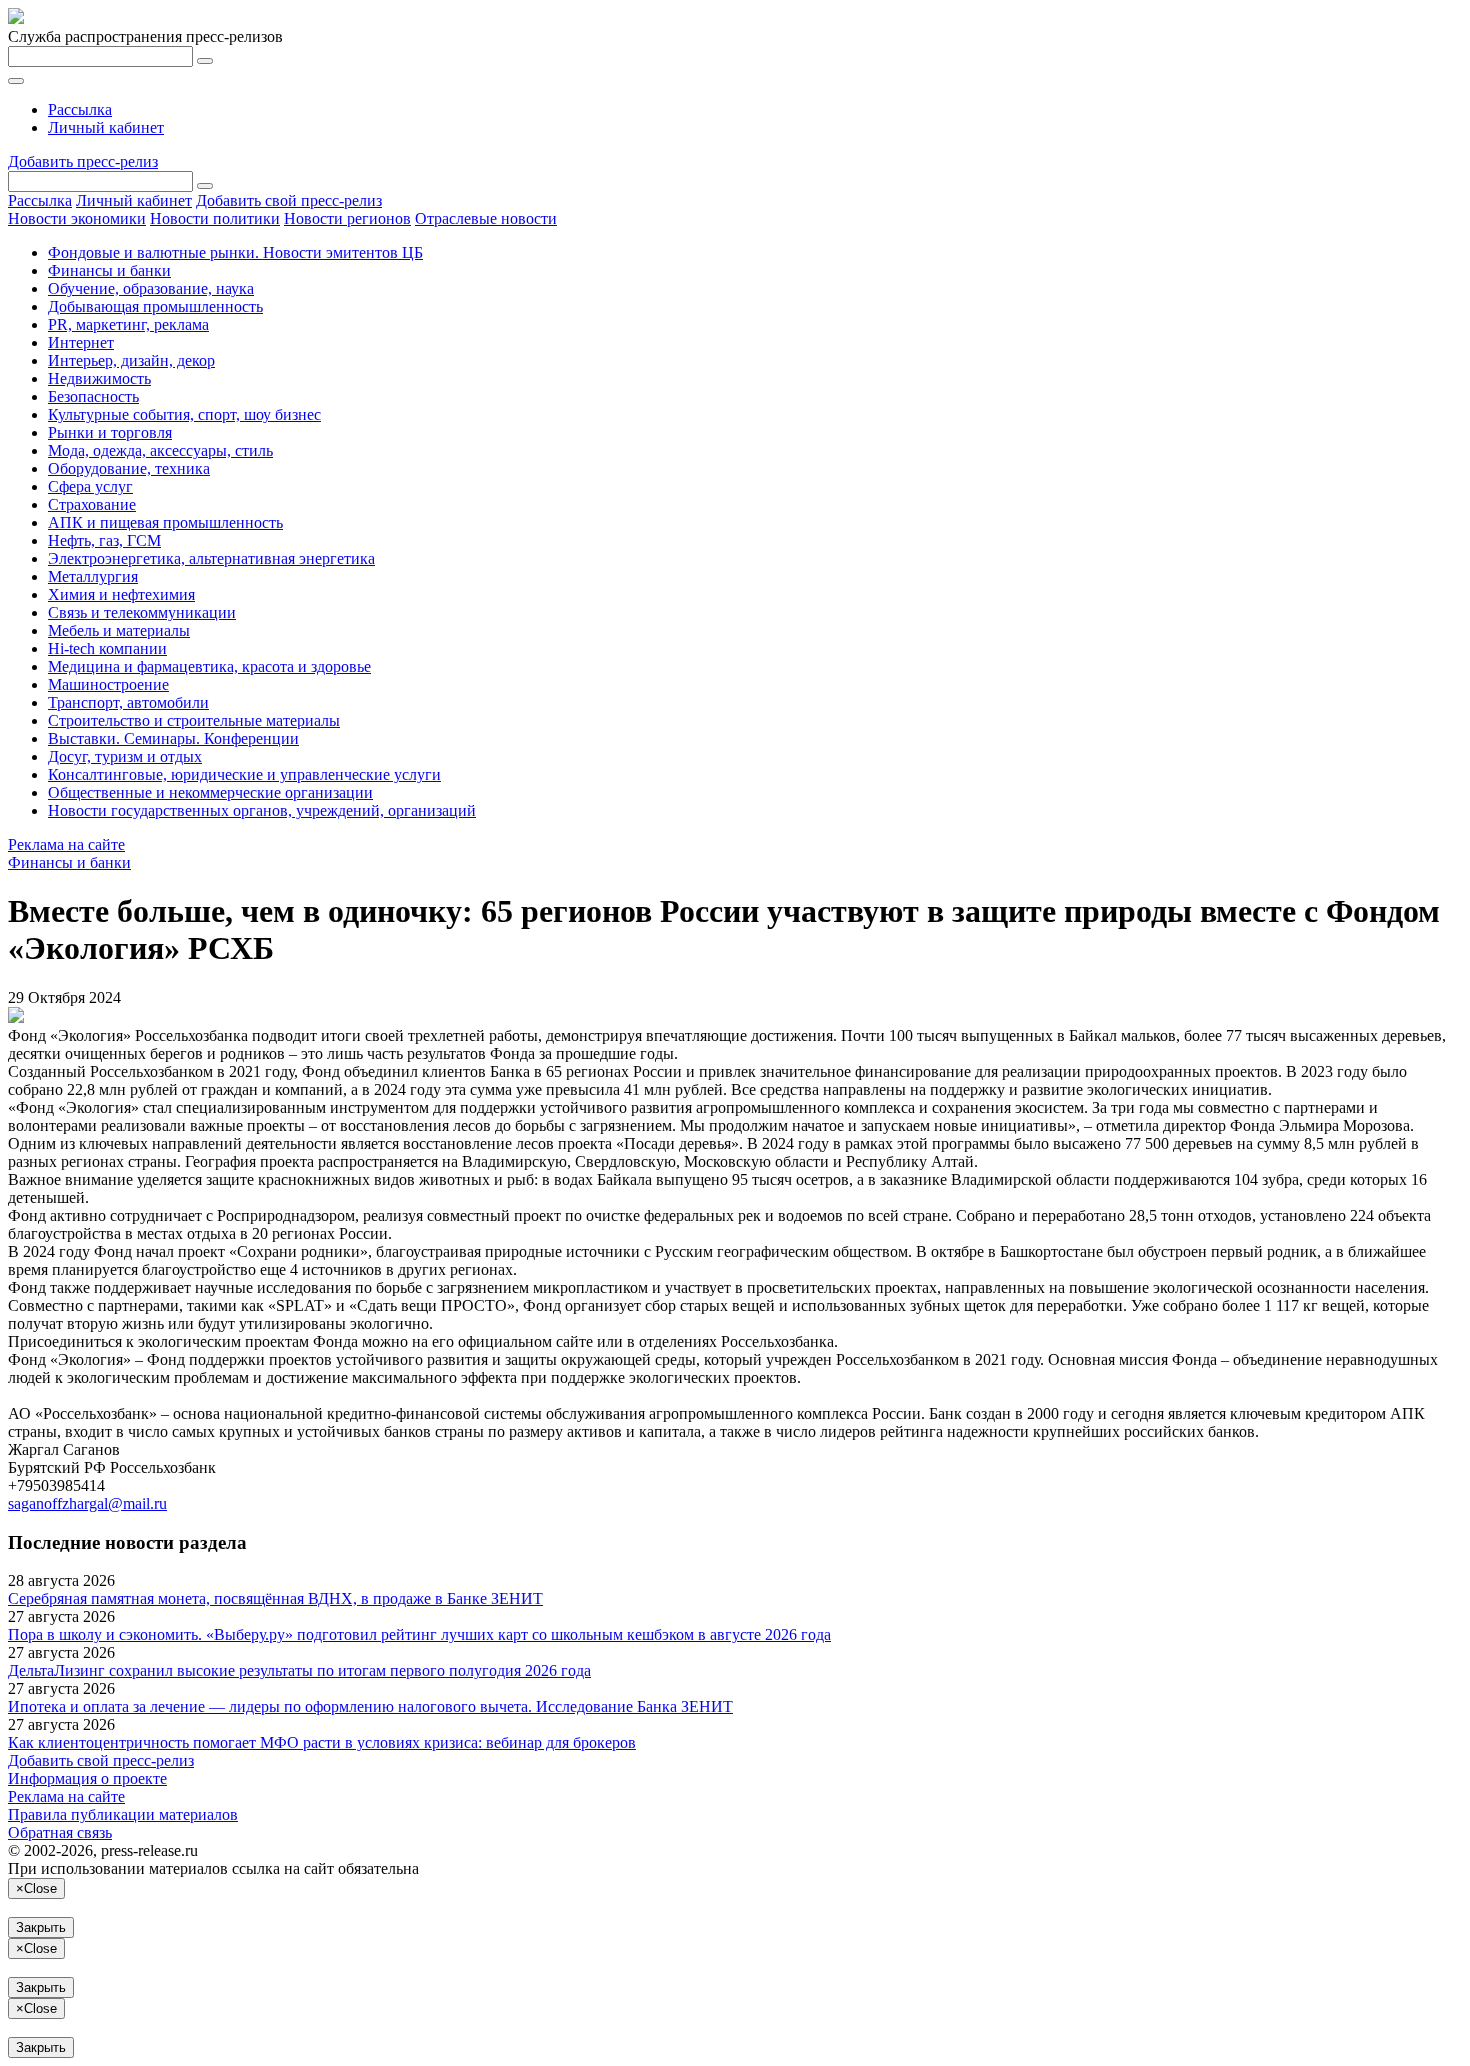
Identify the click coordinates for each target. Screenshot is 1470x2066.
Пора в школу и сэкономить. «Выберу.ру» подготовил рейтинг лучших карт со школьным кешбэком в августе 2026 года (419, 1634)
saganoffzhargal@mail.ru (87, 1503)
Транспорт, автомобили (128, 702)
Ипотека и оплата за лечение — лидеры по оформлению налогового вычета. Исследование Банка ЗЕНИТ (370, 1706)
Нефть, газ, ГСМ (104, 540)
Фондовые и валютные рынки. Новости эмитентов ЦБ (235, 252)
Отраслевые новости (486, 218)
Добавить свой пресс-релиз (289, 200)
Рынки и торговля (110, 432)
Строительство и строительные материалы (194, 720)
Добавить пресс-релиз (83, 161)
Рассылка (80, 109)
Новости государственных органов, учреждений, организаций (262, 810)
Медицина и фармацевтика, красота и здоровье (209, 666)
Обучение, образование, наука (151, 288)
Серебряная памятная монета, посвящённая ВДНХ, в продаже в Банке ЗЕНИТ (275, 1598)
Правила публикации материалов (123, 1814)
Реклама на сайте (66, 844)
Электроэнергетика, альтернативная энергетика (211, 558)
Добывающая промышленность (155, 306)
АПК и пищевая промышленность (165, 522)
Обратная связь (60, 1832)
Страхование (92, 504)
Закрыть (41, 1927)
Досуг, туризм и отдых (125, 756)
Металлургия (93, 576)
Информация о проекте (87, 1778)
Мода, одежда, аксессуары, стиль (160, 450)
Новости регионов (347, 218)
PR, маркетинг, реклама (128, 324)
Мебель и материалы (119, 630)
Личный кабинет (106, 127)
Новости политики (215, 218)
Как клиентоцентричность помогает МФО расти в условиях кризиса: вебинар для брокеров (322, 1742)
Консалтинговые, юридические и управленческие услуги (244, 774)
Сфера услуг (90, 486)
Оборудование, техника (129, 468)
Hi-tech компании (107, 648)
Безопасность (93, 396)
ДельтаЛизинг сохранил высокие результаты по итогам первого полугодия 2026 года (299, 1670)
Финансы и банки (109, 270)
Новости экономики (77, 218)
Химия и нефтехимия (121, 594)
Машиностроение (108, 684)
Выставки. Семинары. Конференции (173, 738)
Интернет (81, 342)
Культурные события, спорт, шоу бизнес (184, 414)
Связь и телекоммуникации (142, 612)
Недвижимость (99, 378)
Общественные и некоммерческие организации (210, 792)
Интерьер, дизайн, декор (131, 360)
